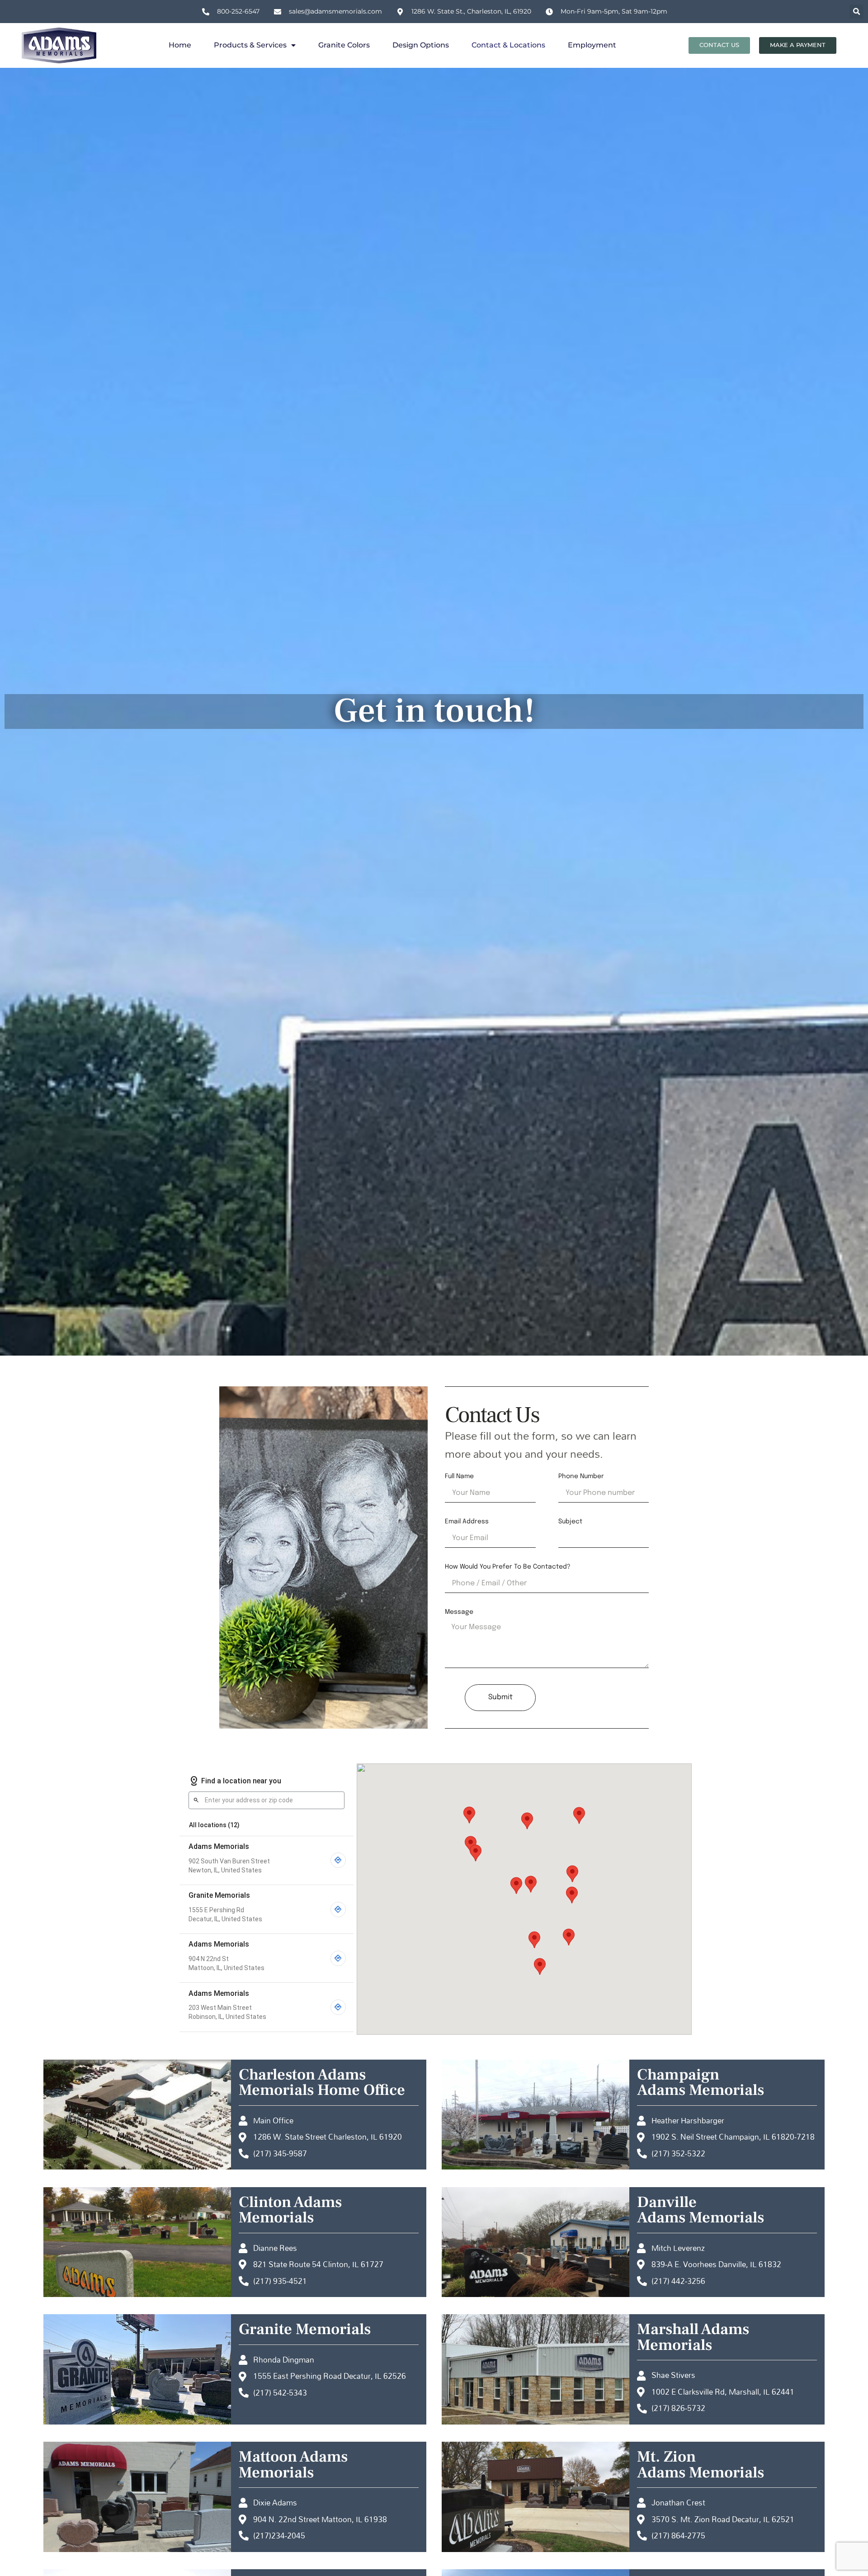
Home (180, 45)
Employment (592, 45)
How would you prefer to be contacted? (508, 1567)
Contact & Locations (508, 45)
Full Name (459, 1476)
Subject (570, 1522)
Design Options (421, 45)
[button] (856, 12)
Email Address (467, 1522)
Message (459, 1612)
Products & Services (250, 45)
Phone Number (581, 1476)
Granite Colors (344, 45)
